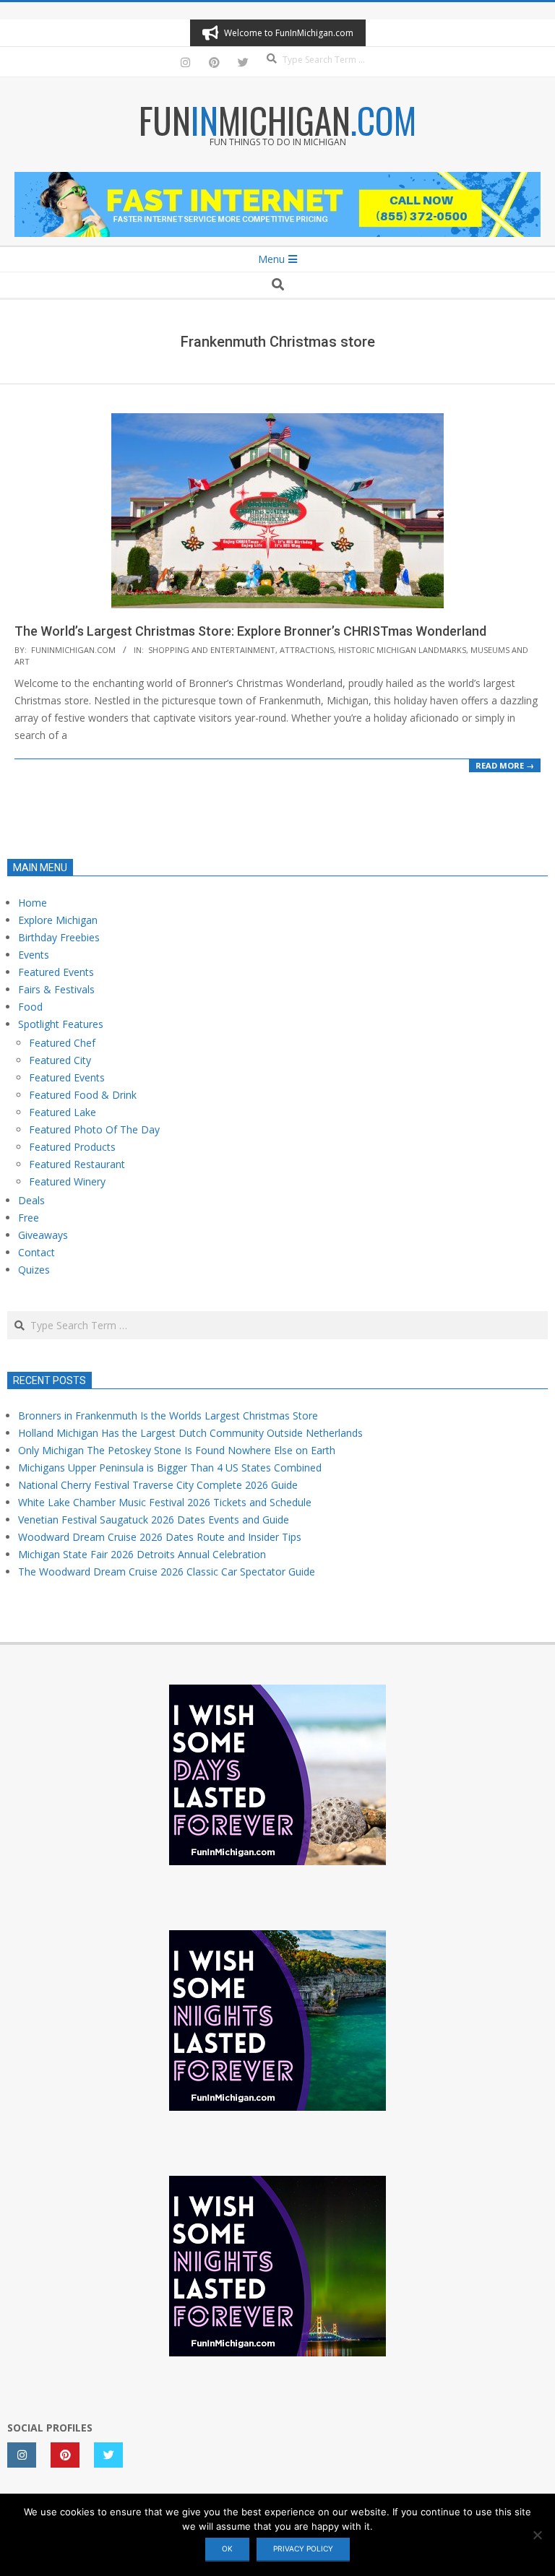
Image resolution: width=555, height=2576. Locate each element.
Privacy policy (303, 2549)
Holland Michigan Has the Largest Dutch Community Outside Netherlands (190, 1433)
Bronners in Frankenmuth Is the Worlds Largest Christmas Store (168, 1415)
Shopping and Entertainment (212, 650)
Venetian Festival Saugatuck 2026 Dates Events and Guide (154, 1520)
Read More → (505, 765)
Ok (227, 2549)
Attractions (307, 650)
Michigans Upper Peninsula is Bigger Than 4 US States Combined (170, 1468)
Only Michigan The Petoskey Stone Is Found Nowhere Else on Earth (177, 1450)
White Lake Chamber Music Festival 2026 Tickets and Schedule (165, 1502)
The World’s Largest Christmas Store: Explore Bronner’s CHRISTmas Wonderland (250, 631)
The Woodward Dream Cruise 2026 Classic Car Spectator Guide (167, 1572)
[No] (537, 2535)
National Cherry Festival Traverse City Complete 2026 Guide (158, 1485)
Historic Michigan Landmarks (402, 650)
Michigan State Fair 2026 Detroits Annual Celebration (142, 1554)
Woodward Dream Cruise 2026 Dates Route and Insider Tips (160, 1537)
